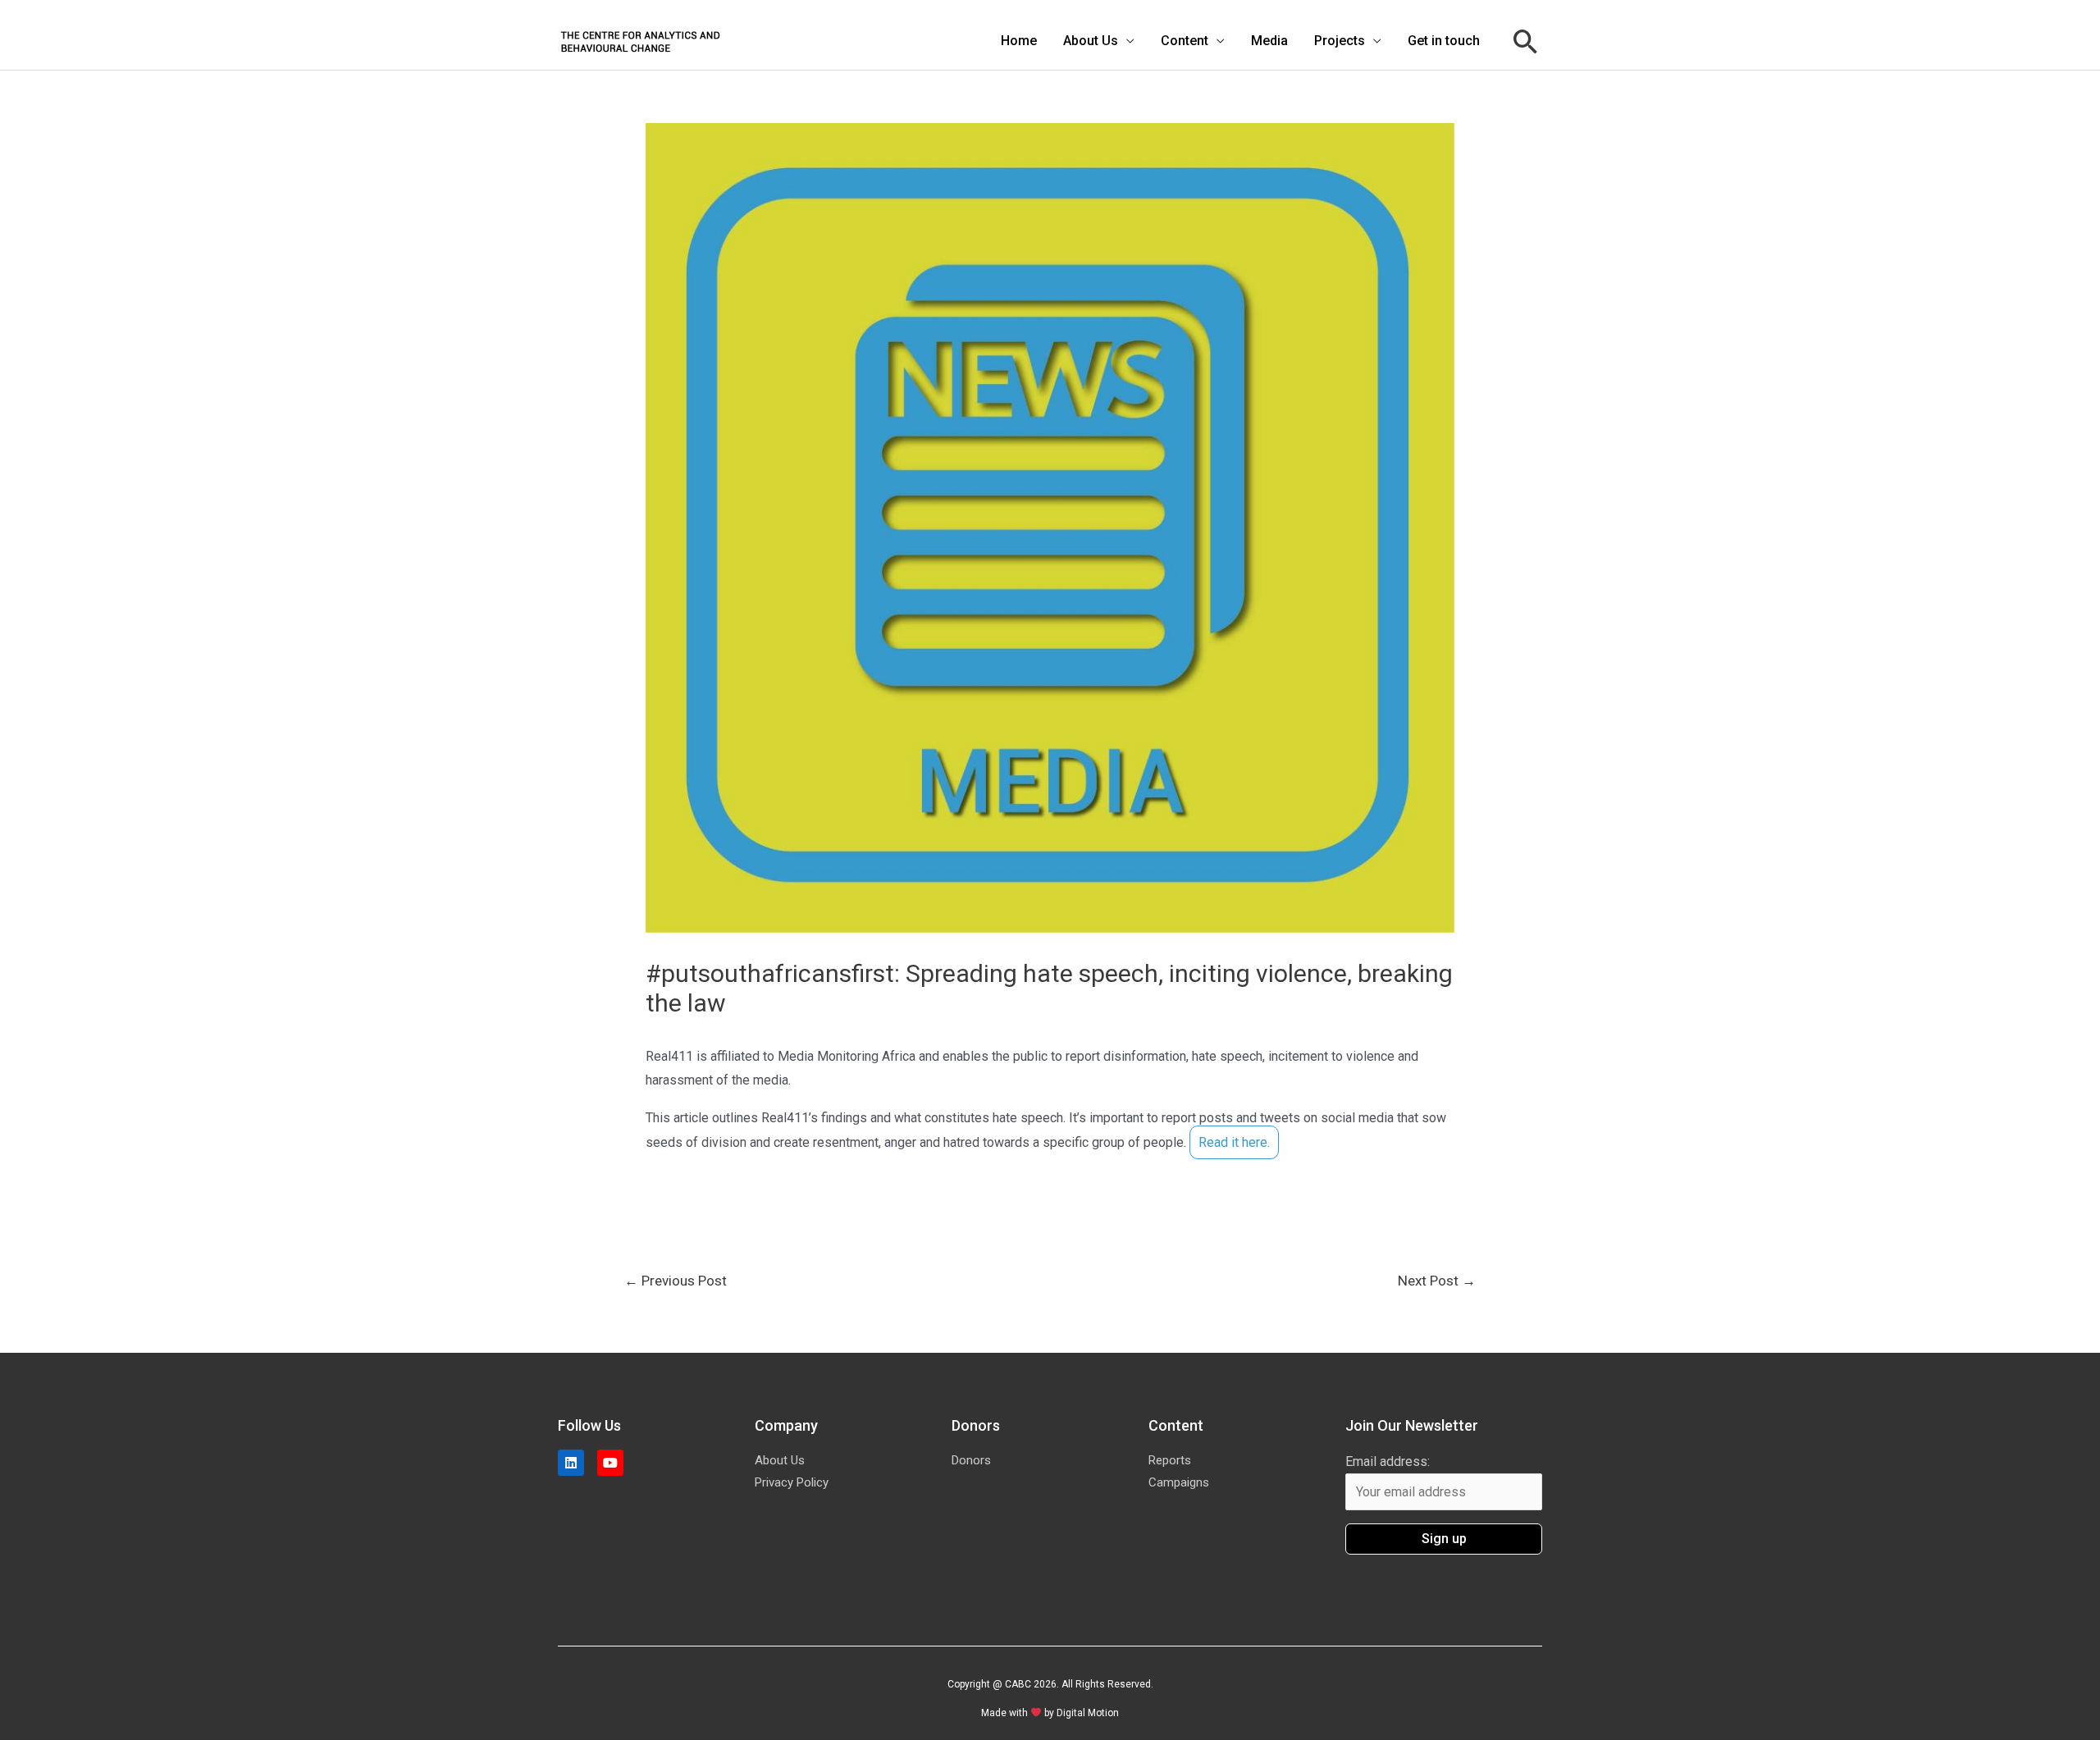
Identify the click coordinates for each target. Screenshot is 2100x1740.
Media (1269, 41)
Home (1019, 41)
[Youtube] (610, 1463)
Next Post (1437, 1281)
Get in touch (1444, 41)
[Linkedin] (571, 1463)
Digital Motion (1088, 1713)
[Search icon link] (1526, 41)
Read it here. (1234, 1142)
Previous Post (676, 1281)
